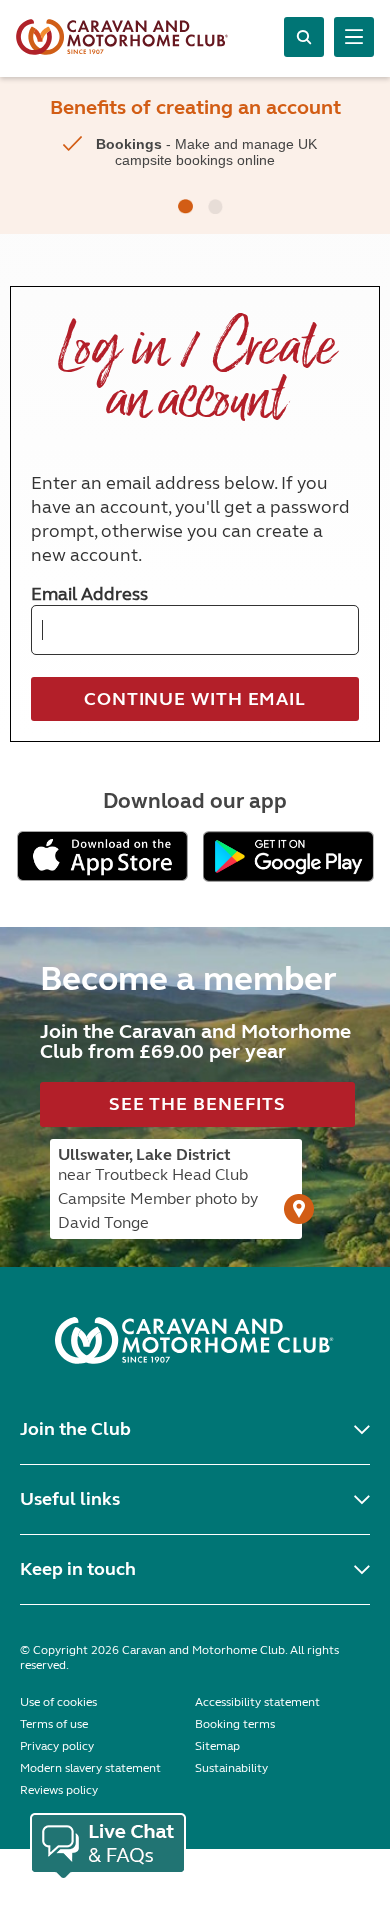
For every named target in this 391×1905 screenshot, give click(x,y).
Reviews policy (59, 1790)
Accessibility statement (257, 1702)
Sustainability (231, 1768)
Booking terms (235, 1724)
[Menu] (354, 37)
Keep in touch (78, 1569)
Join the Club (75, 1429)
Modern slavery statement (90, 1768)
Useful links (70, 1499)
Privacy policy (57, 1746)
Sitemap (217, 1746)
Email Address (89, 594)
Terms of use (54, 1724)
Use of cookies (58, 1702)
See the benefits (197, 1104)
